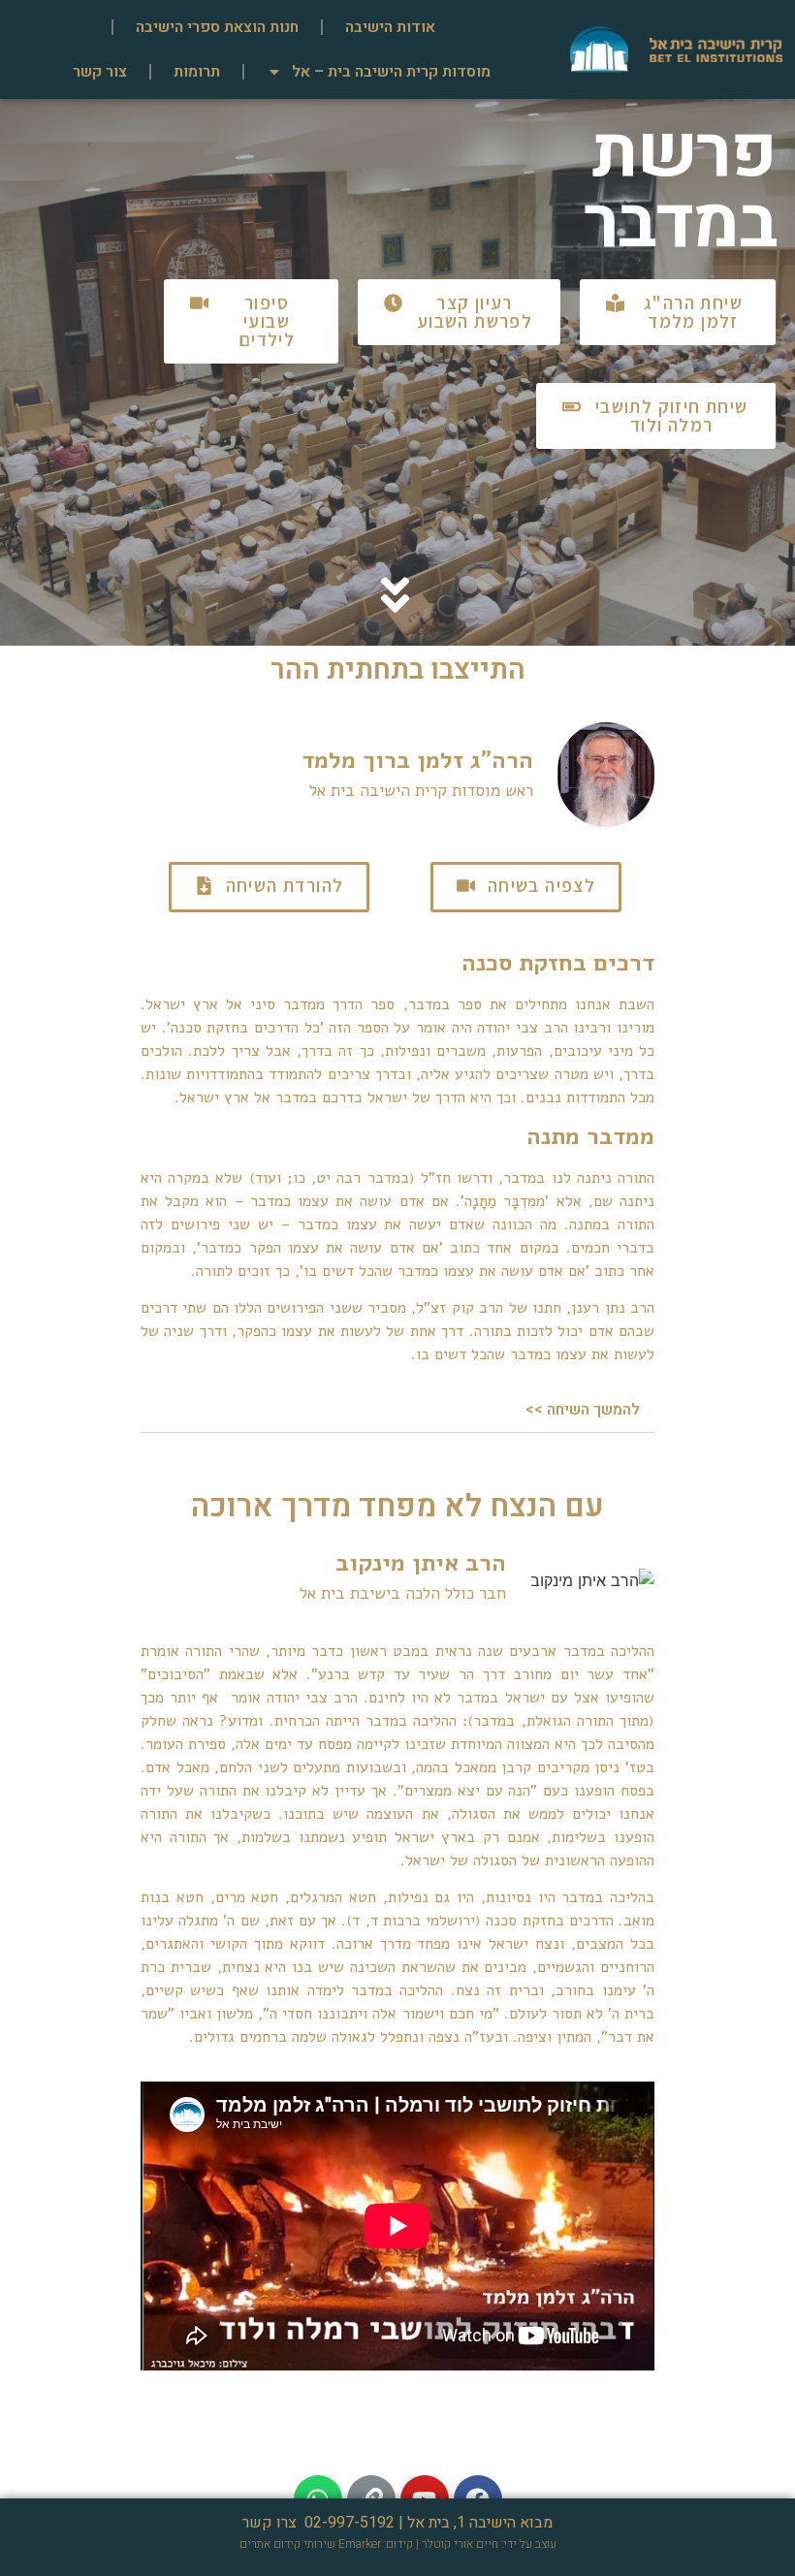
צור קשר (100, 72)
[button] (678, 312)
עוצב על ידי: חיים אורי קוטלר (489, 2544)
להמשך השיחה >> (583, 1410)
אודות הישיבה (390, 27)
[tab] (397, 1410)
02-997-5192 (350, 2523)
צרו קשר (270, 2523)
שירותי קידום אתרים (287, 2544)
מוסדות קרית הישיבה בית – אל (391, 72)
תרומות (197, 72)
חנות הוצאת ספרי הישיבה (217, 27)
